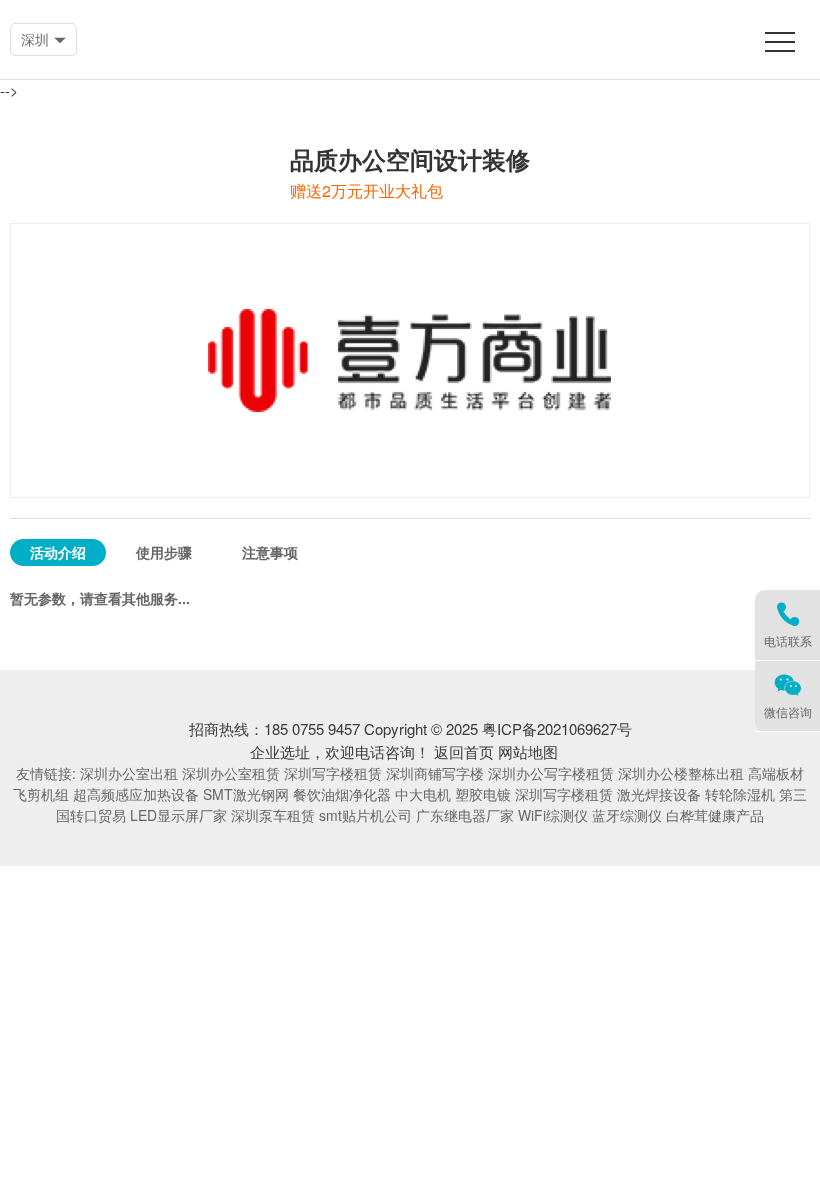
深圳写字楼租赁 (333, 773)
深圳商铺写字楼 (435, 773)
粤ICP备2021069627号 (557, 728)
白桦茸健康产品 (715, 815)
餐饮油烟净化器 (342, 794)
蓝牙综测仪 (627, 815)
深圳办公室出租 (129, 773)
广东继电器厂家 (465, 815)
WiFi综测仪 (553, 815)
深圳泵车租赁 (273, 815)
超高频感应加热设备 (136, 794)
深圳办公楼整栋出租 (681, 773)
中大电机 (423, 794)
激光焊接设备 (659, 794)
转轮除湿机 (740, 794)
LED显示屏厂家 (178, 815)
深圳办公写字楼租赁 (551, 773)
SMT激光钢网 (246, 794)
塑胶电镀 (483, 794)
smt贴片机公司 (365, 815)
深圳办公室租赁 (231, 773)
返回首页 (464, 751)
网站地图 (528, 751)
